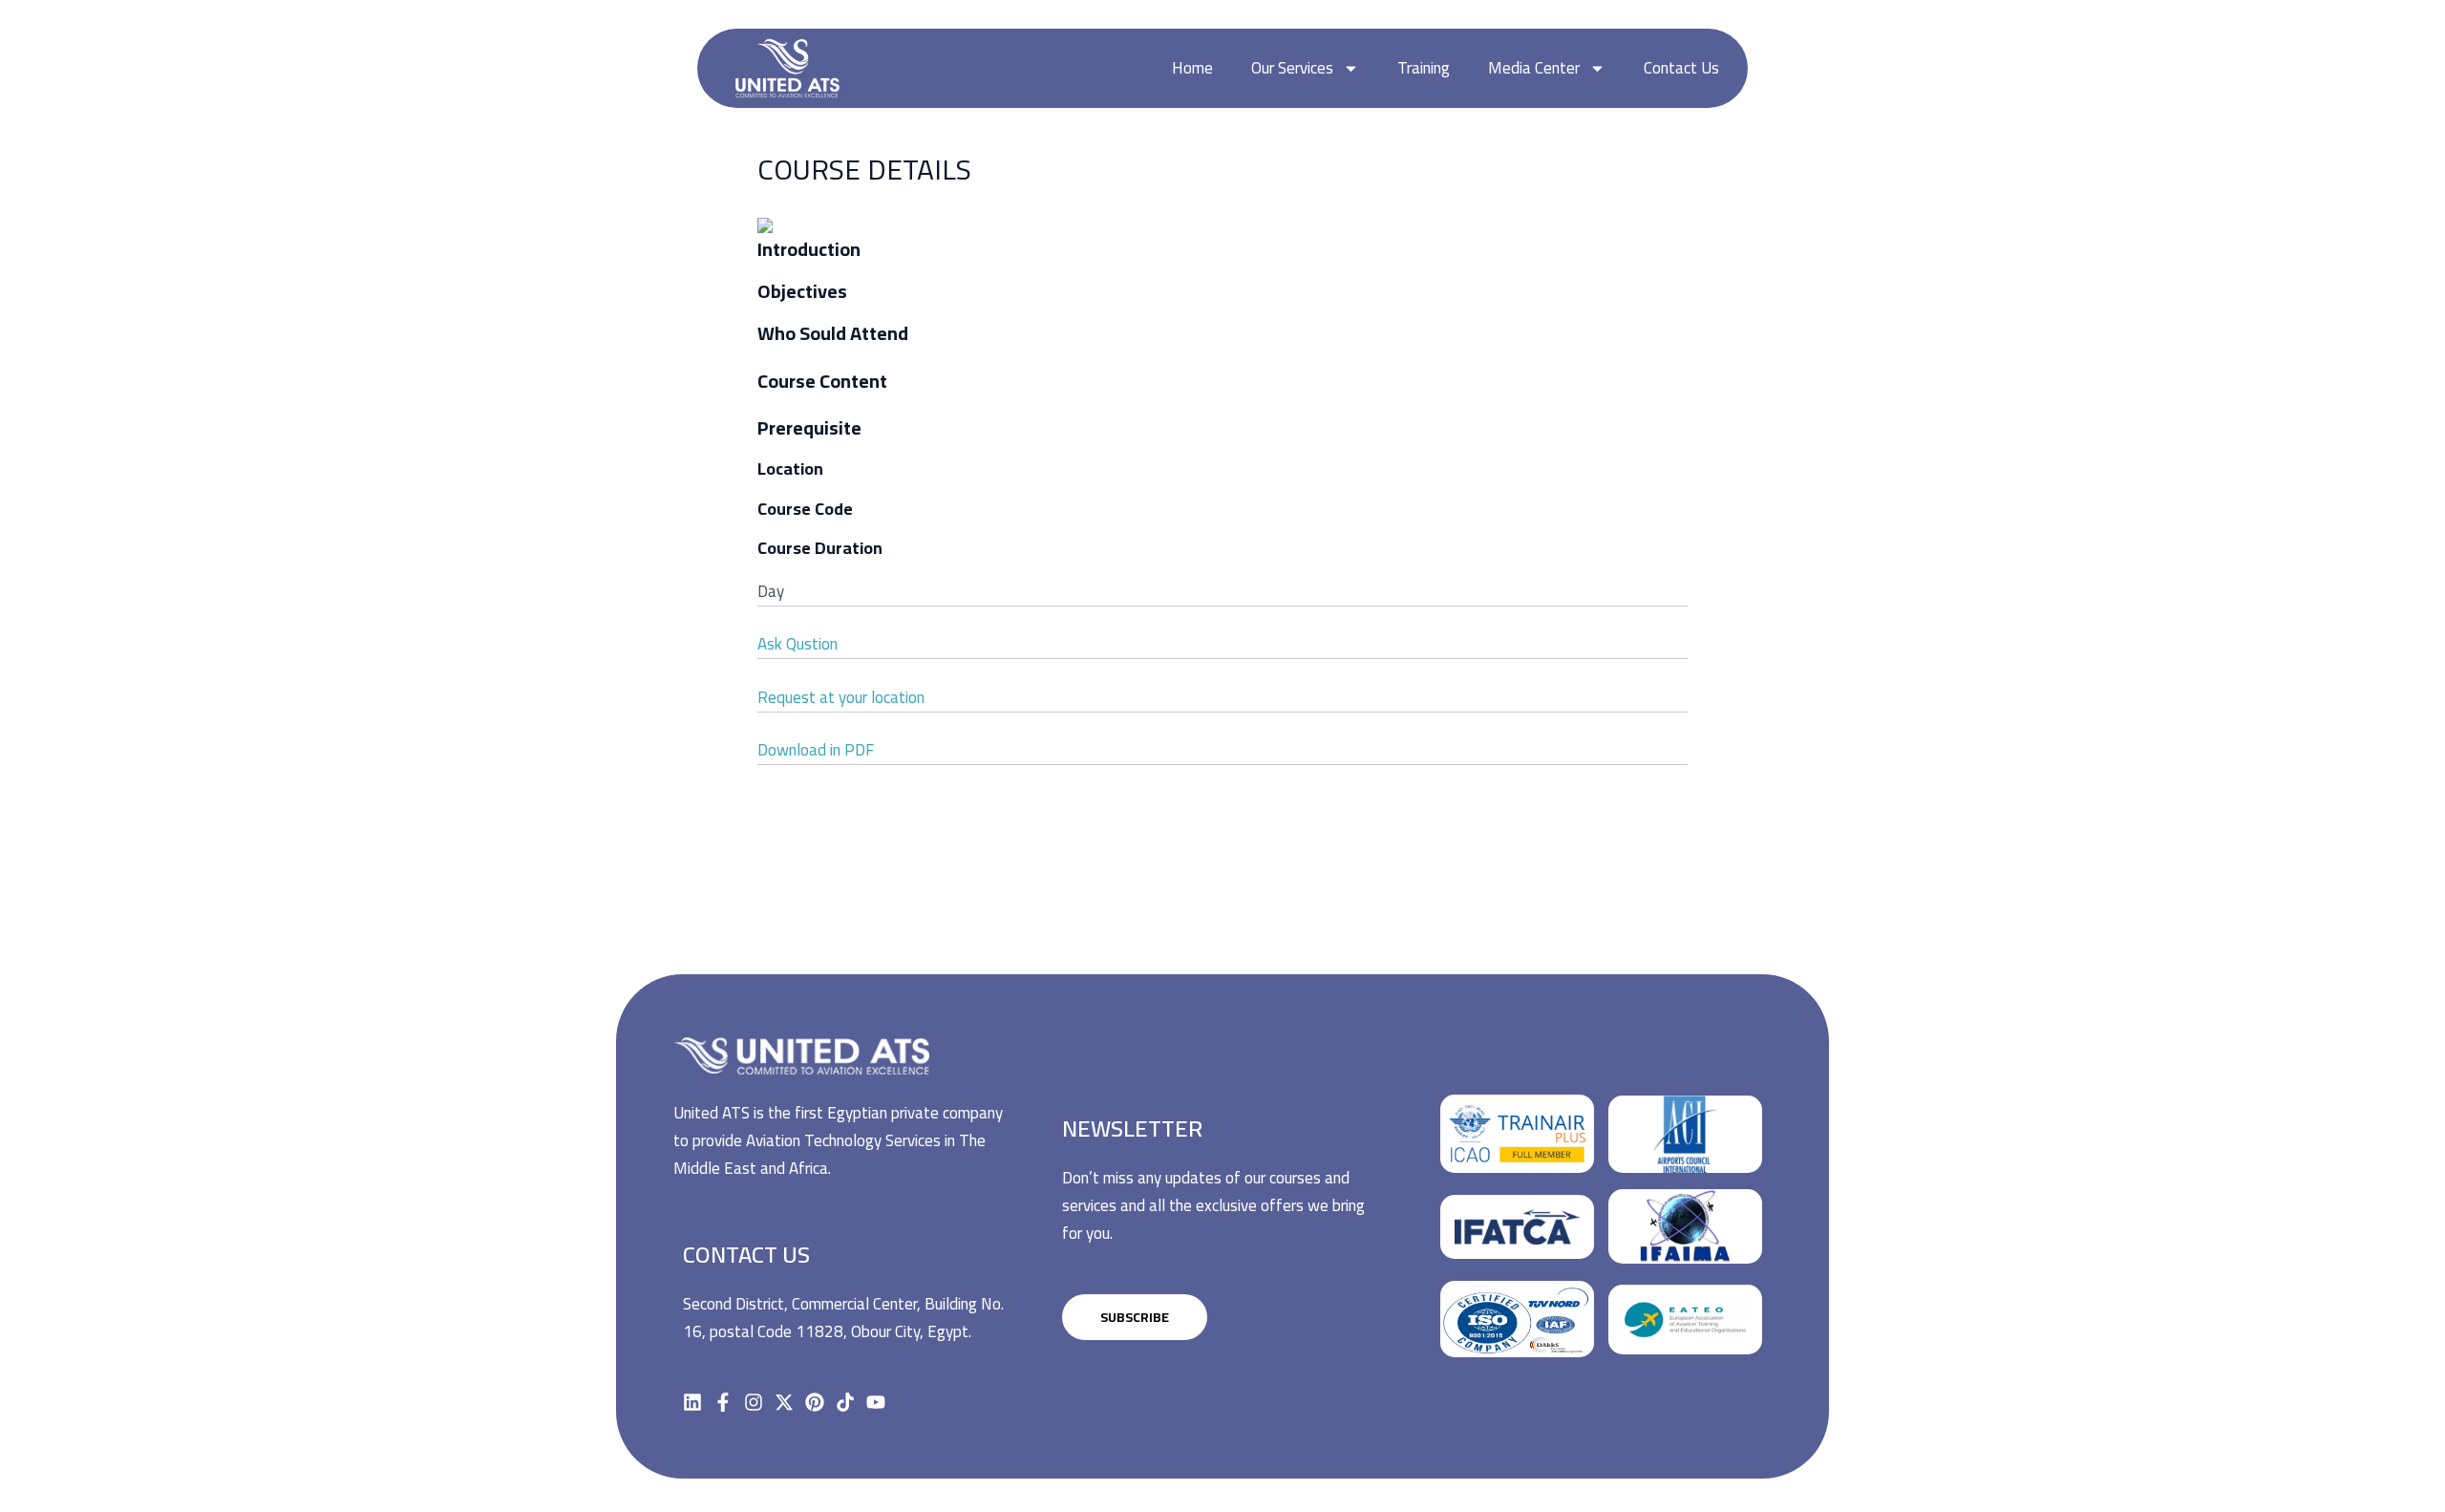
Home (1192, 68)
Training (1424, 68)
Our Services (1292, 68)
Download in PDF (816, 750)
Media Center (1534, 68)
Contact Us (1681, 68)
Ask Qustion (797, 644)
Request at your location (841, 697)
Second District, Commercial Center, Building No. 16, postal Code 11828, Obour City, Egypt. (843, 1318)
